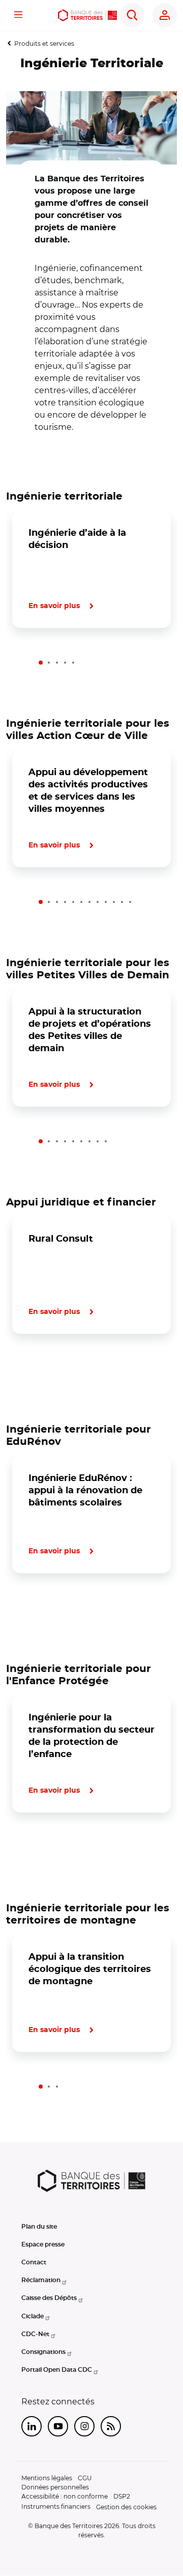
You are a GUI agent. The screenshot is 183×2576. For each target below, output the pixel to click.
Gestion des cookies (126, 2507)
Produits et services (44, 44)
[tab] (41, 663)
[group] (91, 128)
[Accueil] (87, 15)
